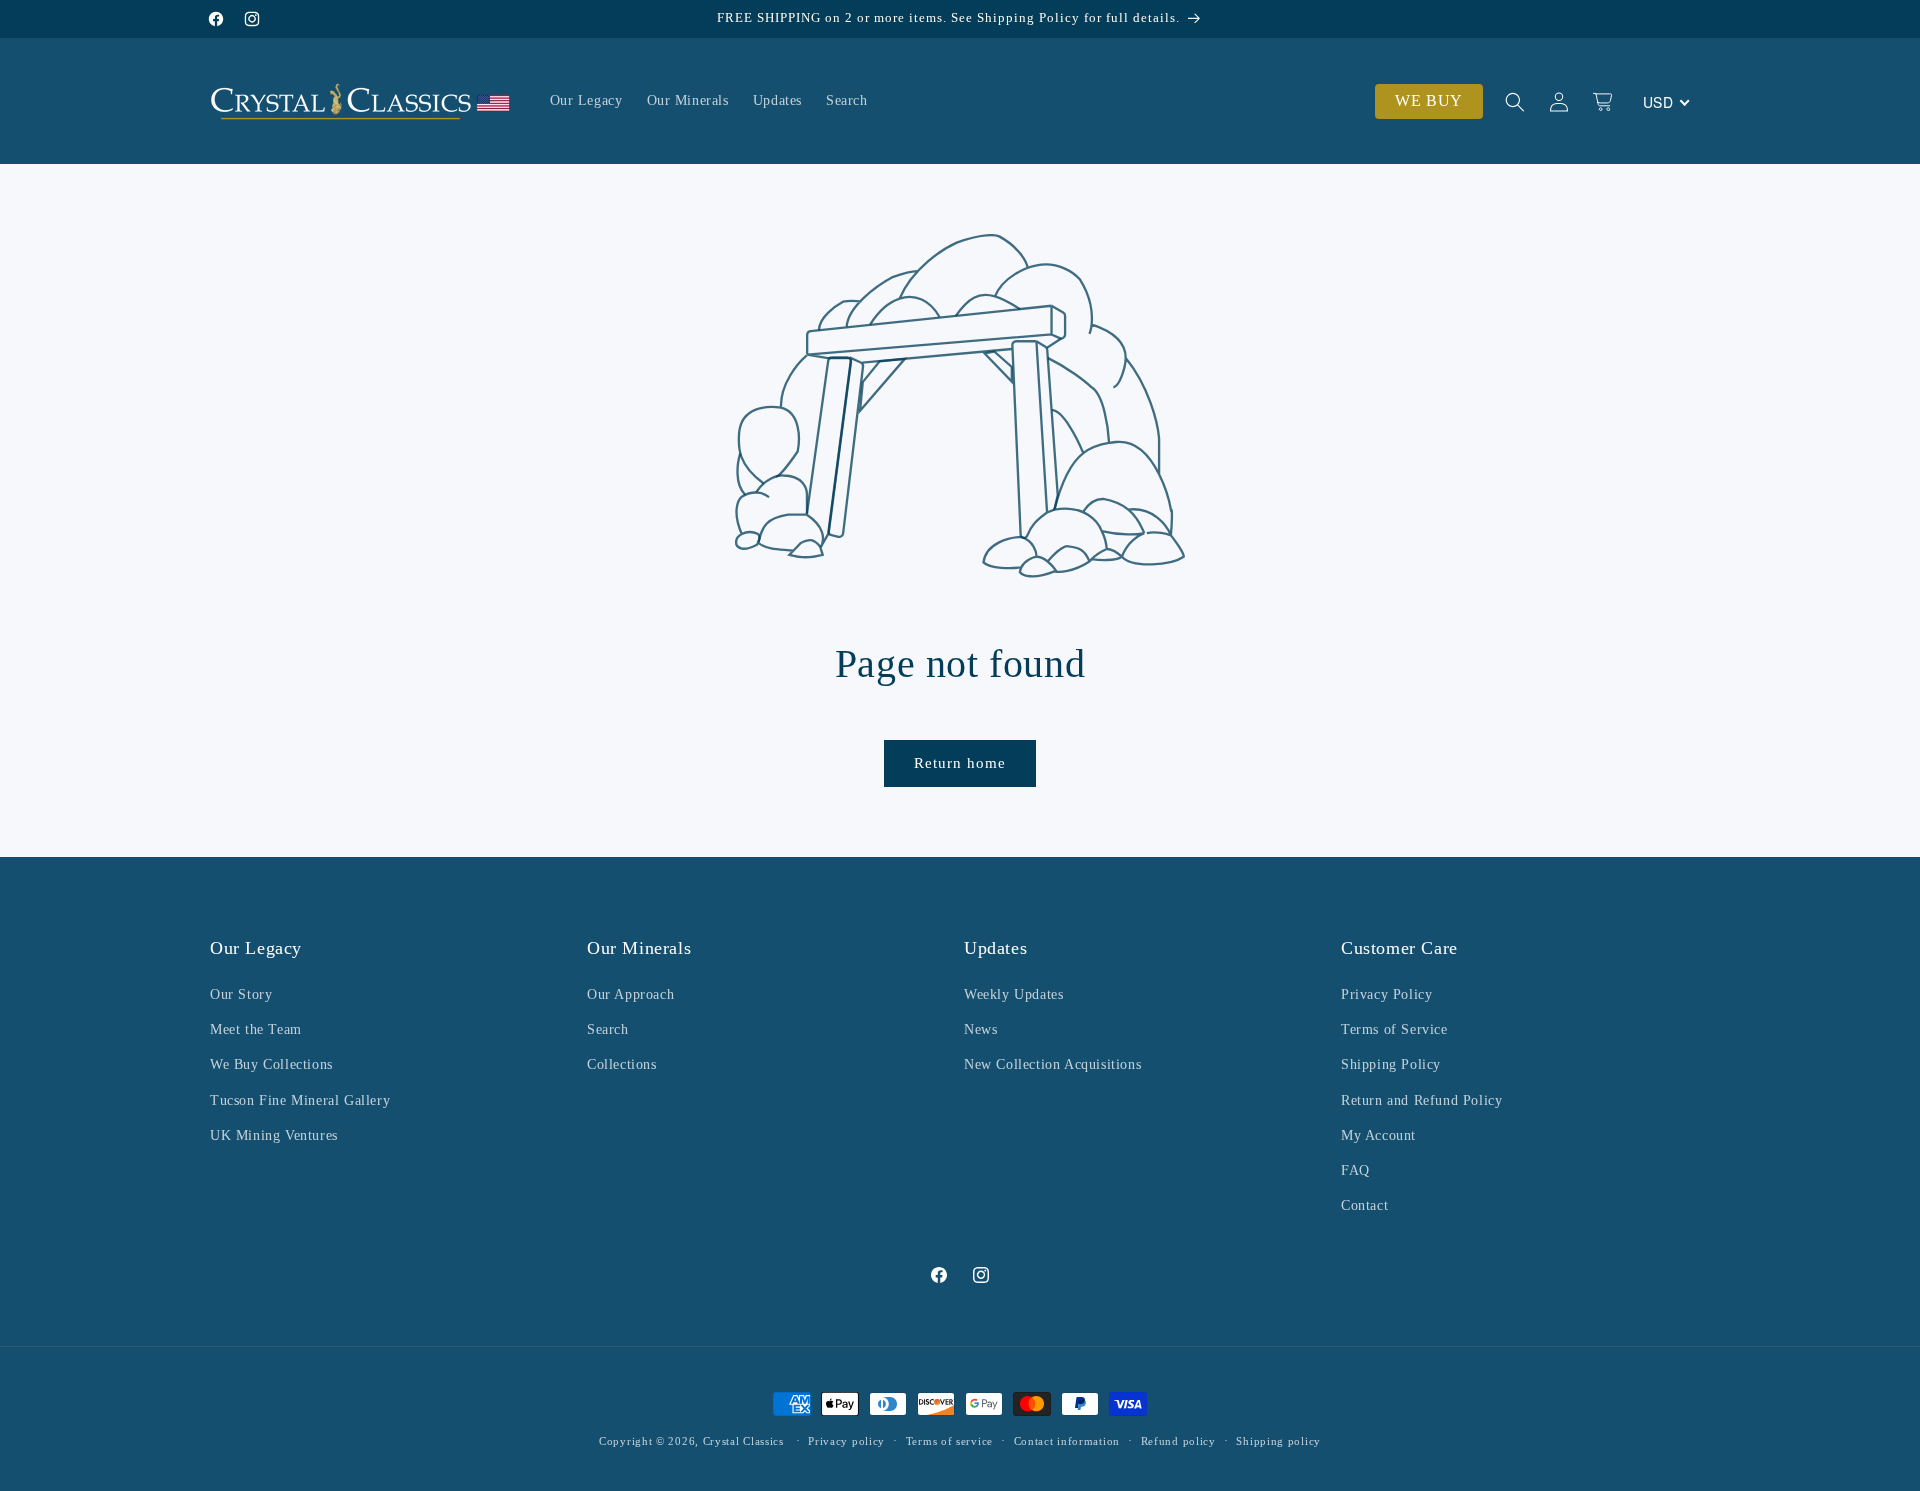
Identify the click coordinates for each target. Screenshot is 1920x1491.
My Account (1378, 1135)
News (980, 1029)
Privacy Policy (1386, 994)
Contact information (1067, 1440)
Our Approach (630, 994)
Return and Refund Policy (1421, 1100)
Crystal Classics (743, 1441)
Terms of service (949, 1440)
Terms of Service (1394, 1029)
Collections (622, 1065)
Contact (1364, 1205)
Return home (960, 763)
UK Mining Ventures (274, 1135)
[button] (1515, 102)
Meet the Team (256, 1029)
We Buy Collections (271, 1065)
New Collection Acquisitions (1052, 1065)
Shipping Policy (1391, 1065)
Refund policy (1178, 1440)
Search (608, 1029)
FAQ (1355, 1170)
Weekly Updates (1013, 994)
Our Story (241, 994)
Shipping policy (1278, 1440)
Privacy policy (846, 1440)
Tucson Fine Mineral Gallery (300, 1100)
